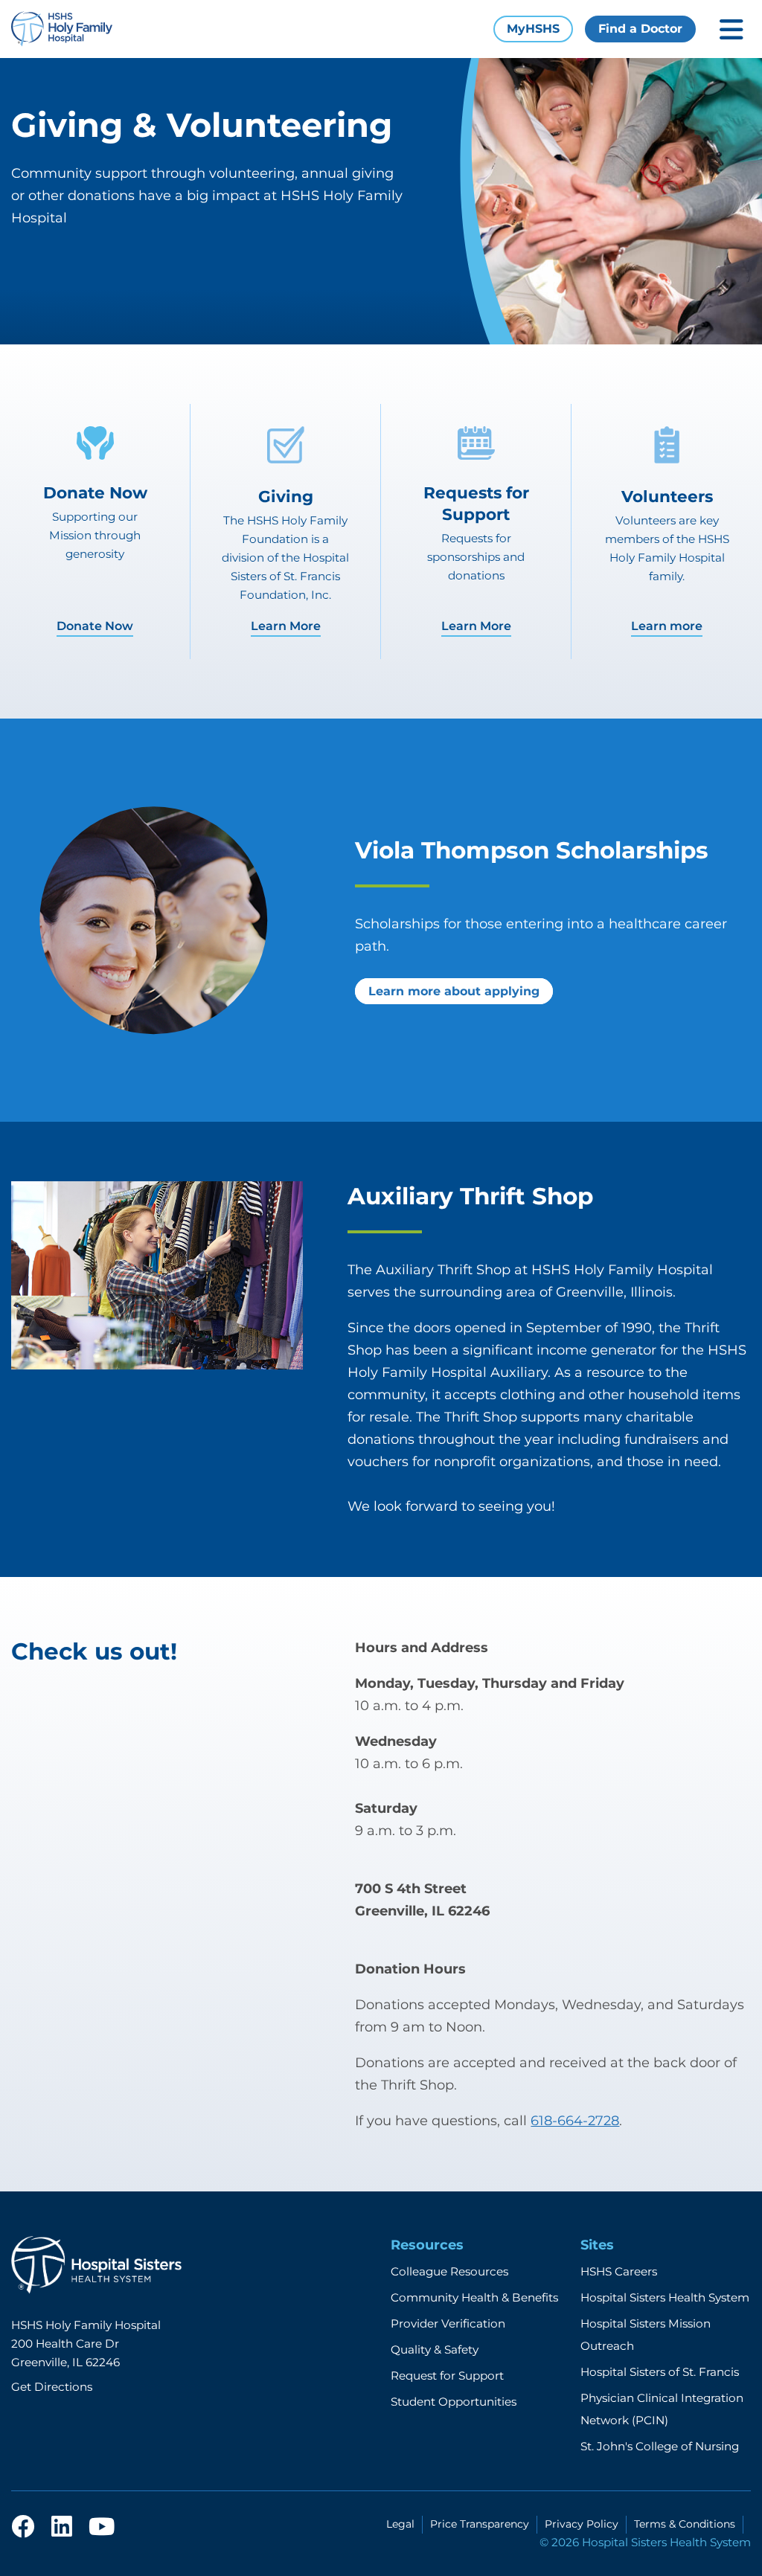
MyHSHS (533, 29)
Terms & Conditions (685, 2524)
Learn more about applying (454, 991)
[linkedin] (62, 2528)
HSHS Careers (619, 2271)
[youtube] (102, 2528)
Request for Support (447, 2376)
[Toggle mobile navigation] (731, 29)
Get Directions (52, 2387)
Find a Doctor (640, 29)
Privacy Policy (582, 2524)
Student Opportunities (454, 2402)
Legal (400, 2524)
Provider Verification (448, 2323)
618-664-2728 (575, 2121)
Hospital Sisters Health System (665, 2297)
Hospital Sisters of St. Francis (660, 2372)
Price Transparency (480, 2524)
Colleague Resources (449, 2271)
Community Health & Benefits (474, 2297)
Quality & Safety (435, 2349)
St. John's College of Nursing (660, 2446)
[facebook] (23, 2528)
